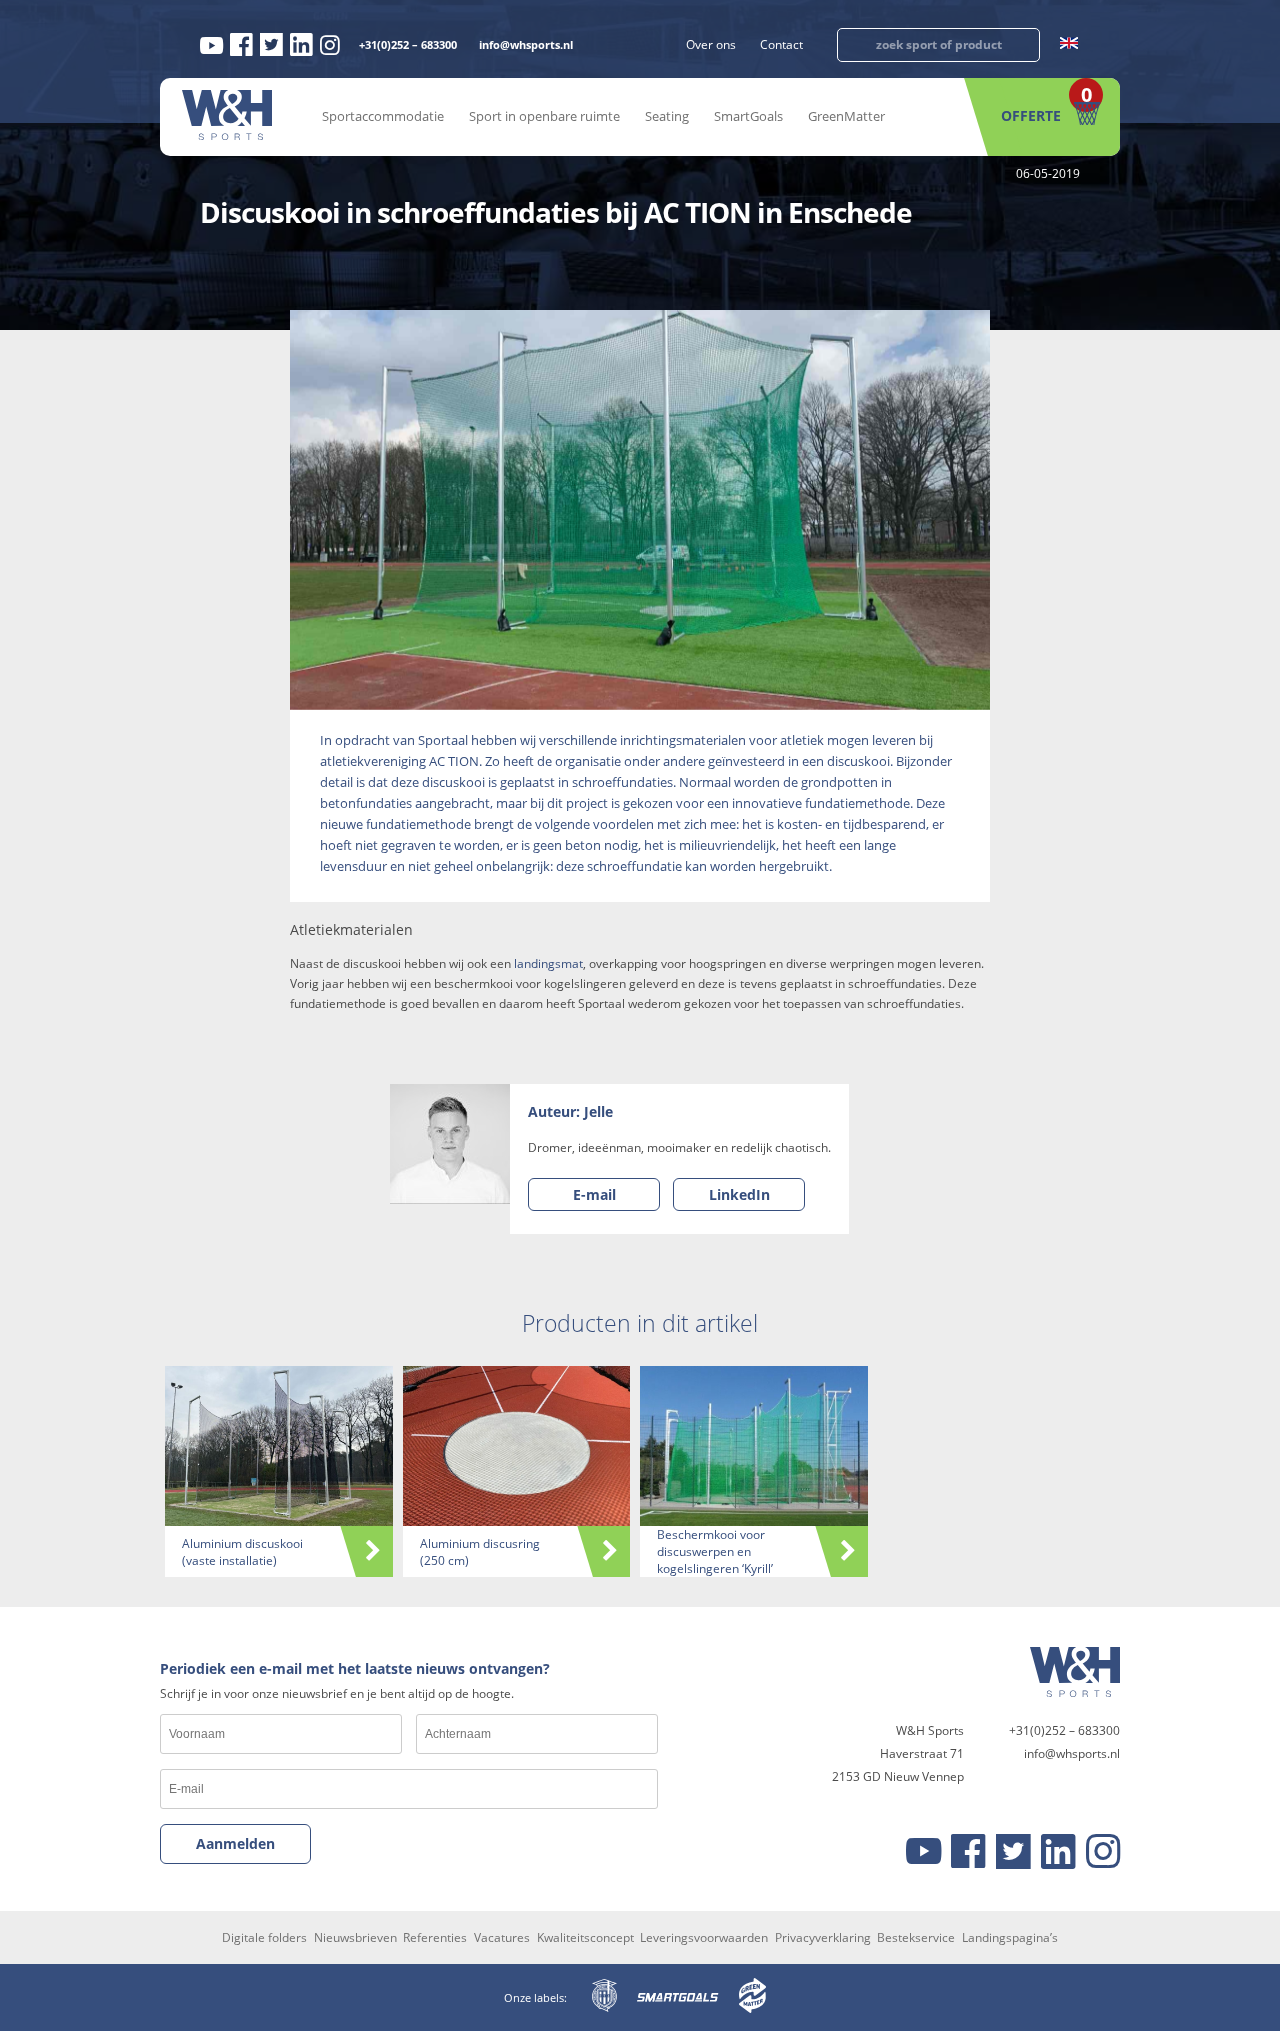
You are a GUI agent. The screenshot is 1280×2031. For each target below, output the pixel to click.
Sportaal (443, 740)
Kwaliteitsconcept (585, 1937)
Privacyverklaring (823, 1937)
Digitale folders (264, 1937)
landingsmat (548, 963)
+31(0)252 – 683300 (408, 44)
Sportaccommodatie (383, 116)
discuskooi (858, 761)
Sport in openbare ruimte (544, 116)
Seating (667, 116)
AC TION (454, 761)
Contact (781, 44)
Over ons (711, 44)
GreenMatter (846, 116)
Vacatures (502, 1937)
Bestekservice (916, 1937)
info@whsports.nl (526, 44)
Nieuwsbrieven (355, 1937)
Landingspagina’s (1010, 1937)
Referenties (435, 1937)
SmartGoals (748, 116)
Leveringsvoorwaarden (704, 1937)
